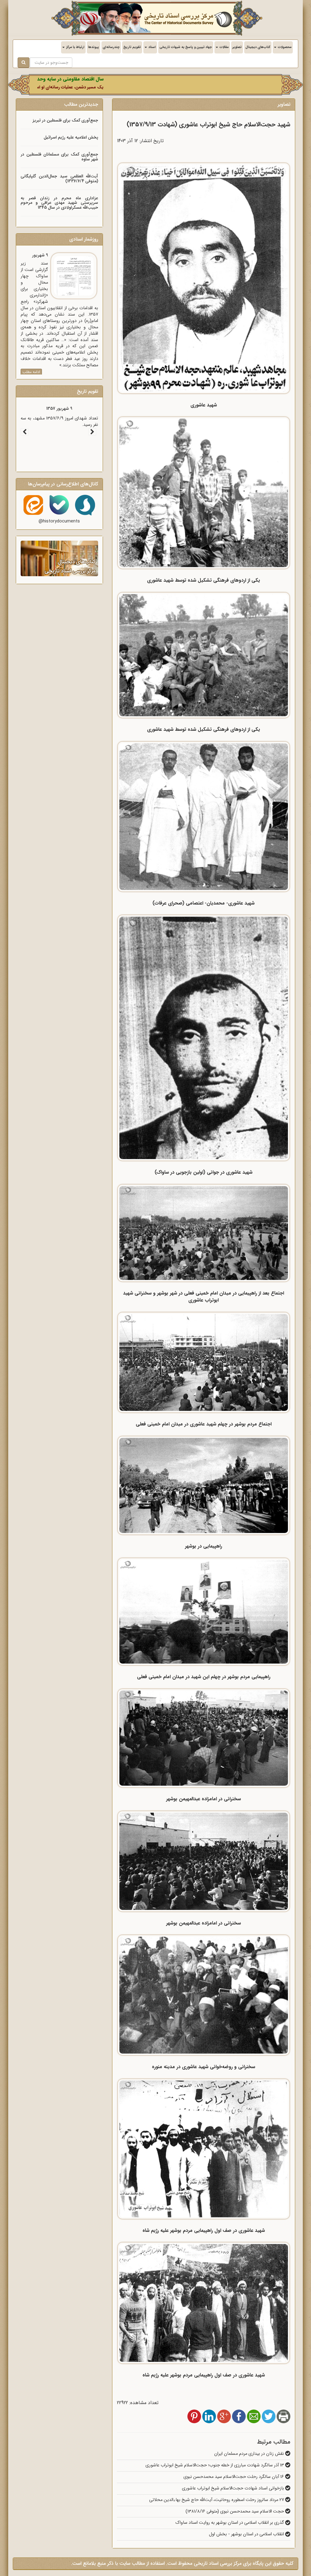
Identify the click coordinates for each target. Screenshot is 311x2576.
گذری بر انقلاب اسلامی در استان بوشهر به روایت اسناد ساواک (230, 2523)
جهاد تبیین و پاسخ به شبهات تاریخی (186, 47)
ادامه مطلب (31, 372)
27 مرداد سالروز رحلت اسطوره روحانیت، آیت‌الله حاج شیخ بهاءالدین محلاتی (217, 2500)
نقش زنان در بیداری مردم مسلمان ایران (250, 2454)
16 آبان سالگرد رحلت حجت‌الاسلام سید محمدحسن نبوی (234, 2477)
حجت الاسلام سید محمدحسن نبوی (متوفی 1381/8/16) (235, 2511)
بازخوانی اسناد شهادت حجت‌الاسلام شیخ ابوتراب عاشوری (234, 2488)
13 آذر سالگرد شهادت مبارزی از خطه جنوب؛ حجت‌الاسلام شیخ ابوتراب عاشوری (215, 2465)
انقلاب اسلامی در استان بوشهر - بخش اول (247, 2534)
